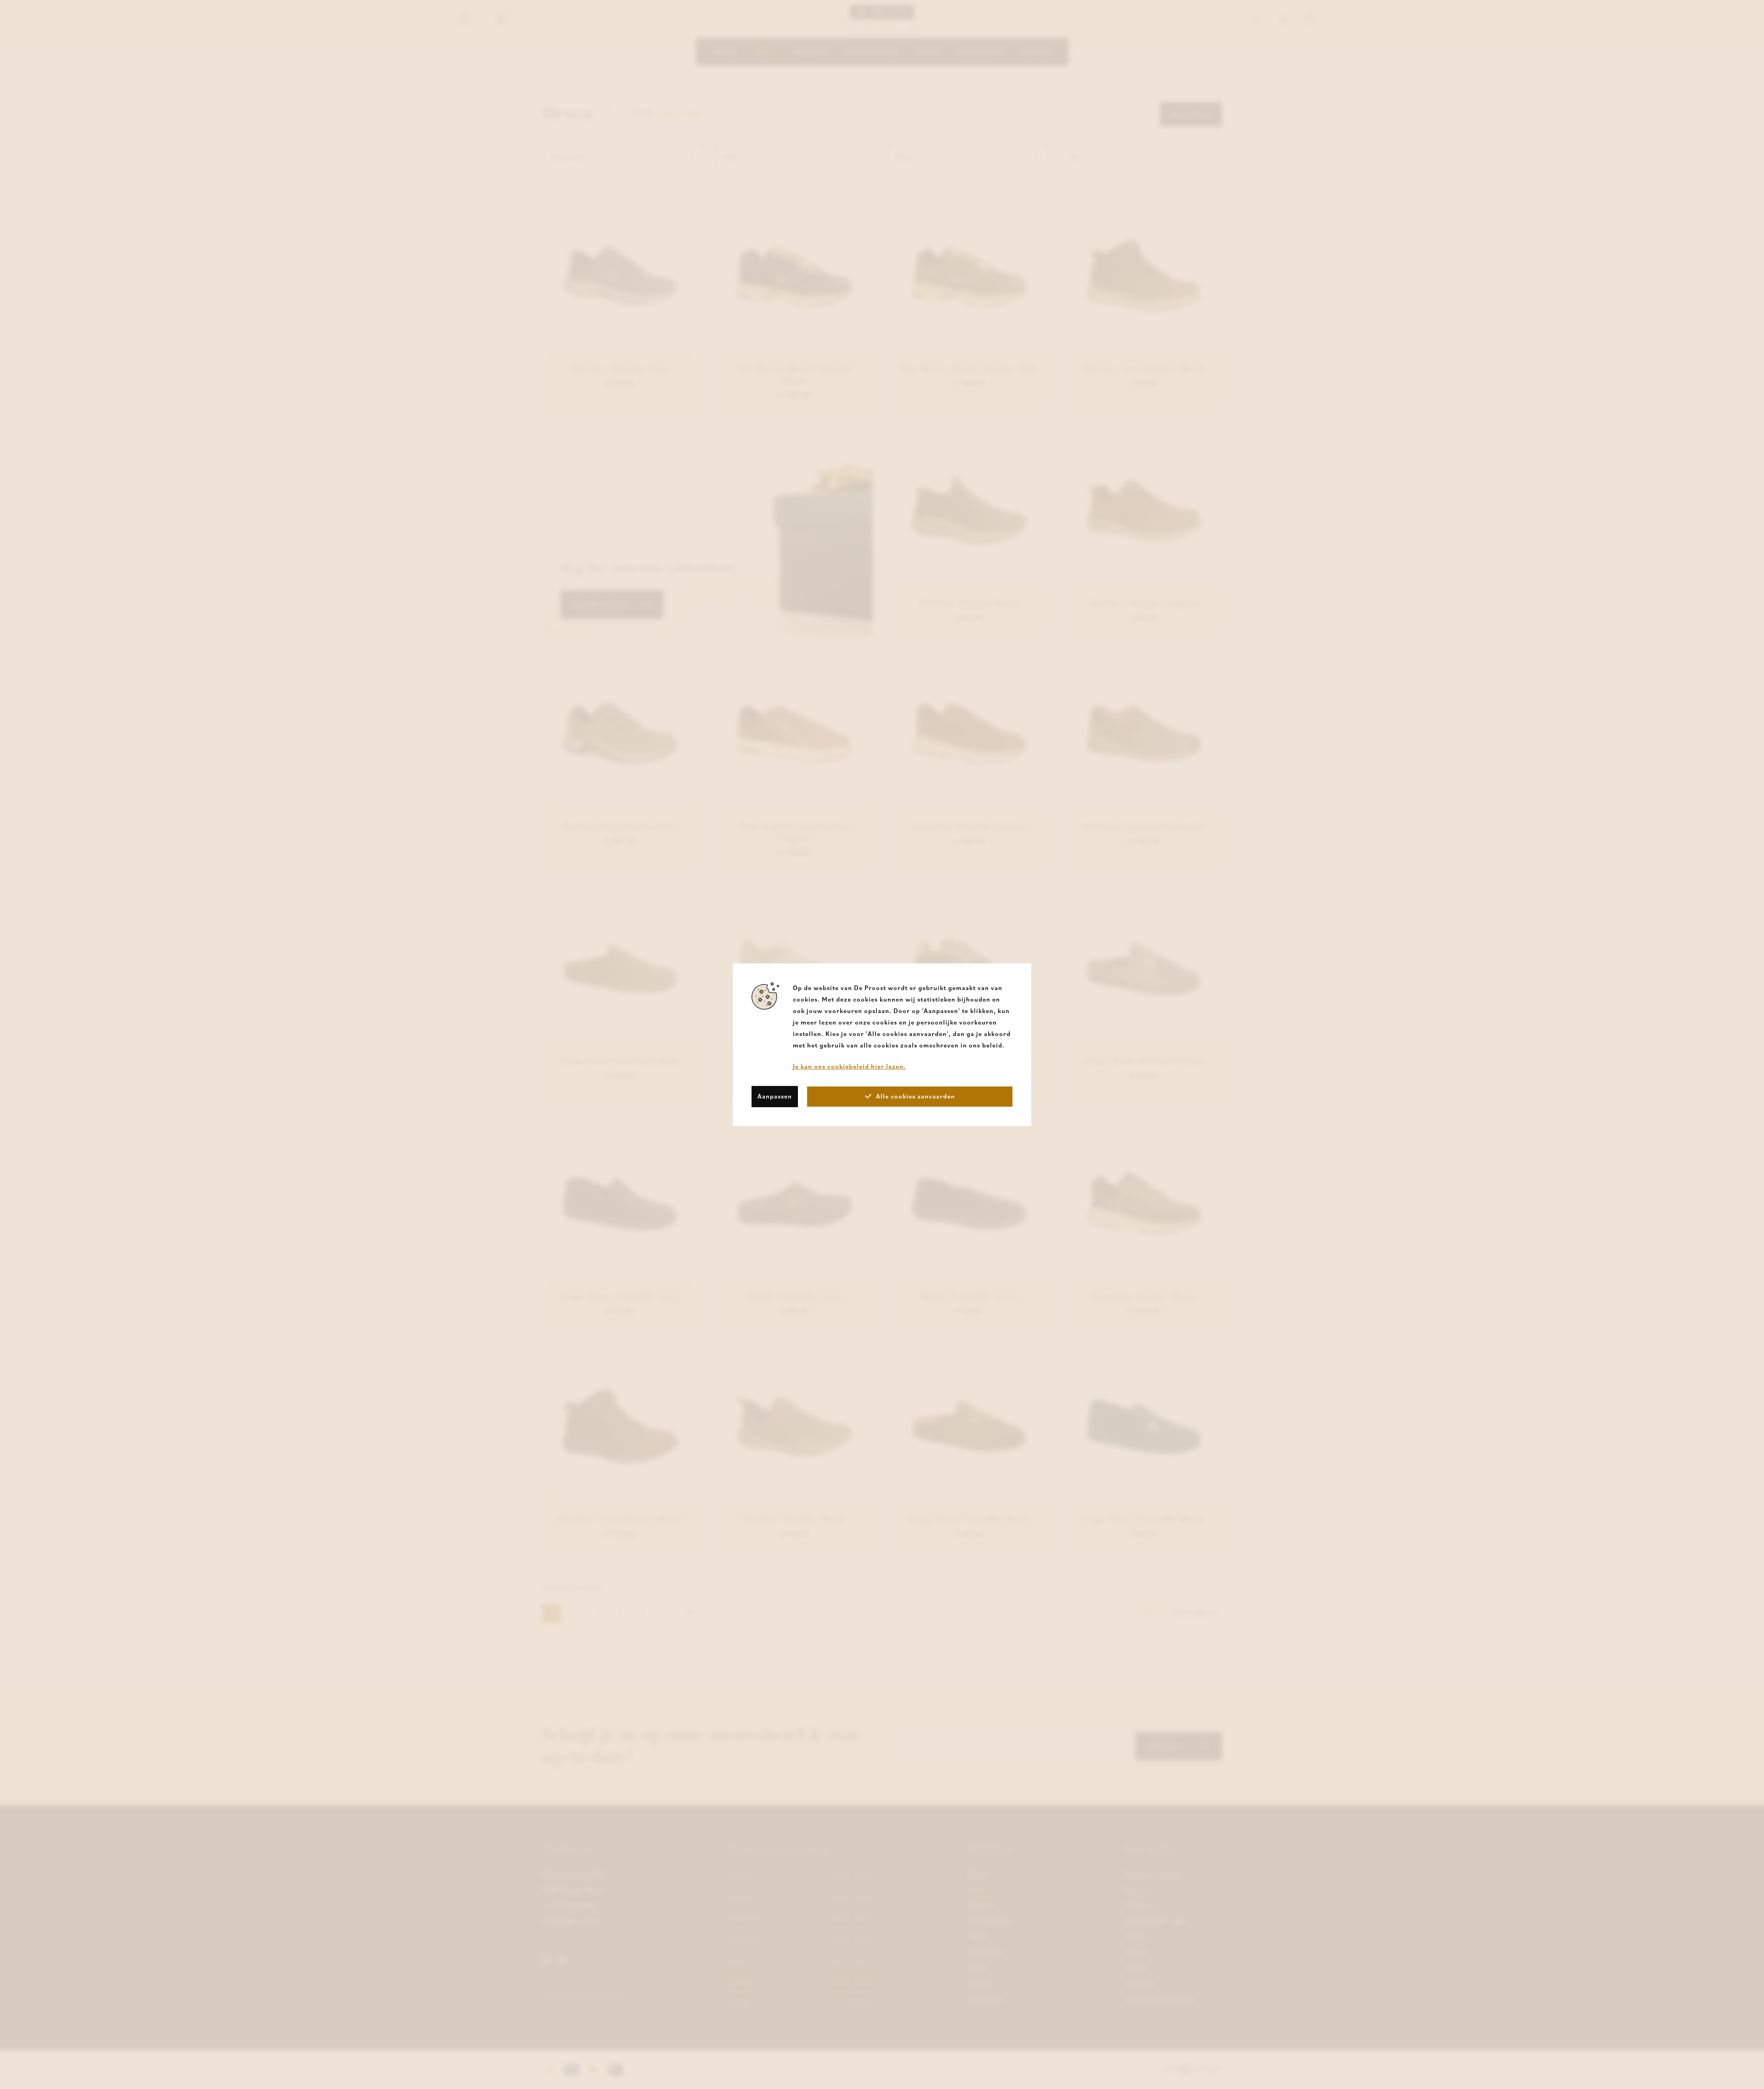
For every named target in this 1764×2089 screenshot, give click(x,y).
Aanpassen (775, 1096)
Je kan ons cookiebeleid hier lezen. (849, 1066)
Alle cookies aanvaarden (916, 1096)
